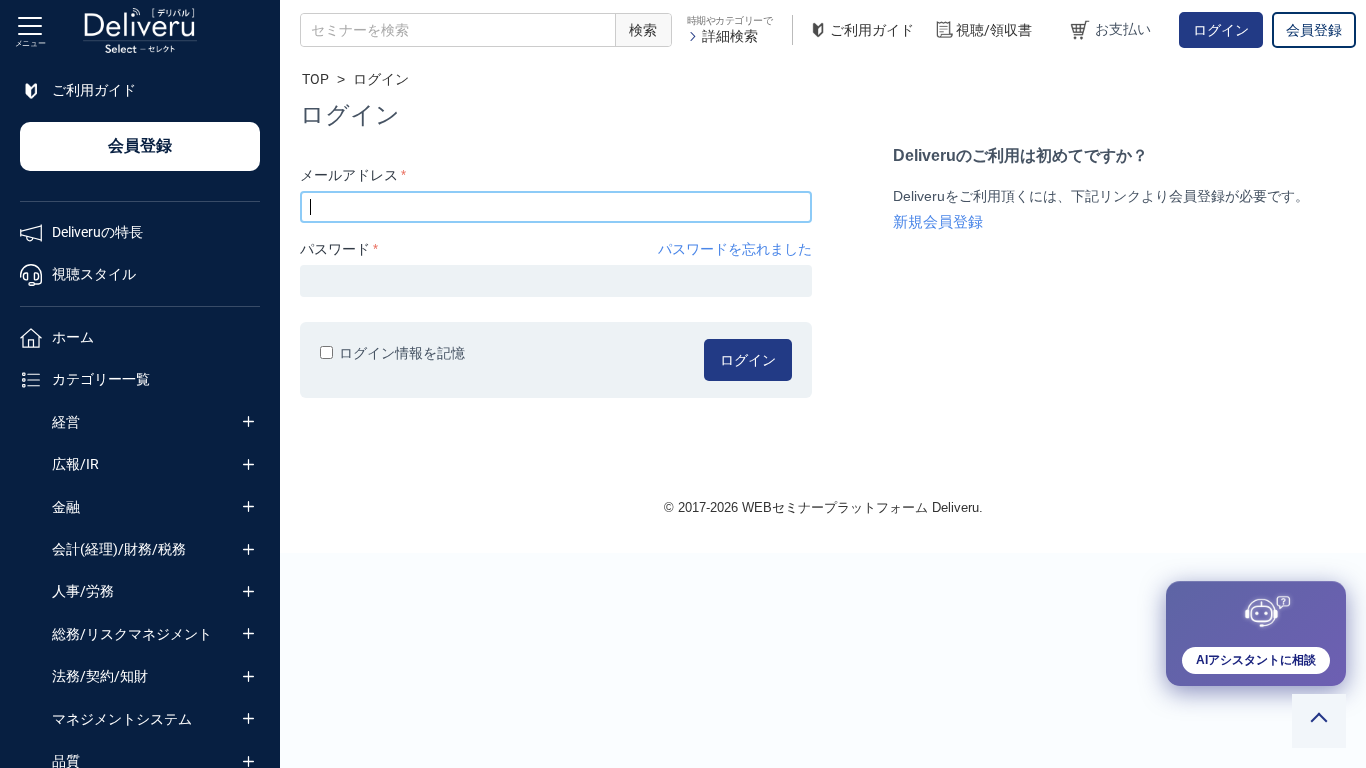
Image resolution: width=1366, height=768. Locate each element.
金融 (66, 507)
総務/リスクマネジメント (132, 634)
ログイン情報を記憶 (402, 353)
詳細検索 (730, 36)
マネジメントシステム (122, 719)
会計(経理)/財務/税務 (119, 549)
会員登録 (1314, 30)
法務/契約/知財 (100, 676)
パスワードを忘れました (735, 249)
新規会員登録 (938, 222)
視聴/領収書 (994, 30)
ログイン (1221, 30)
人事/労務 (83, 591)
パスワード (335, 249)
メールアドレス (349, 175)
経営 (66, 422)
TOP (315, 79)
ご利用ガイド (872, 30)
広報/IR (75, 464)
